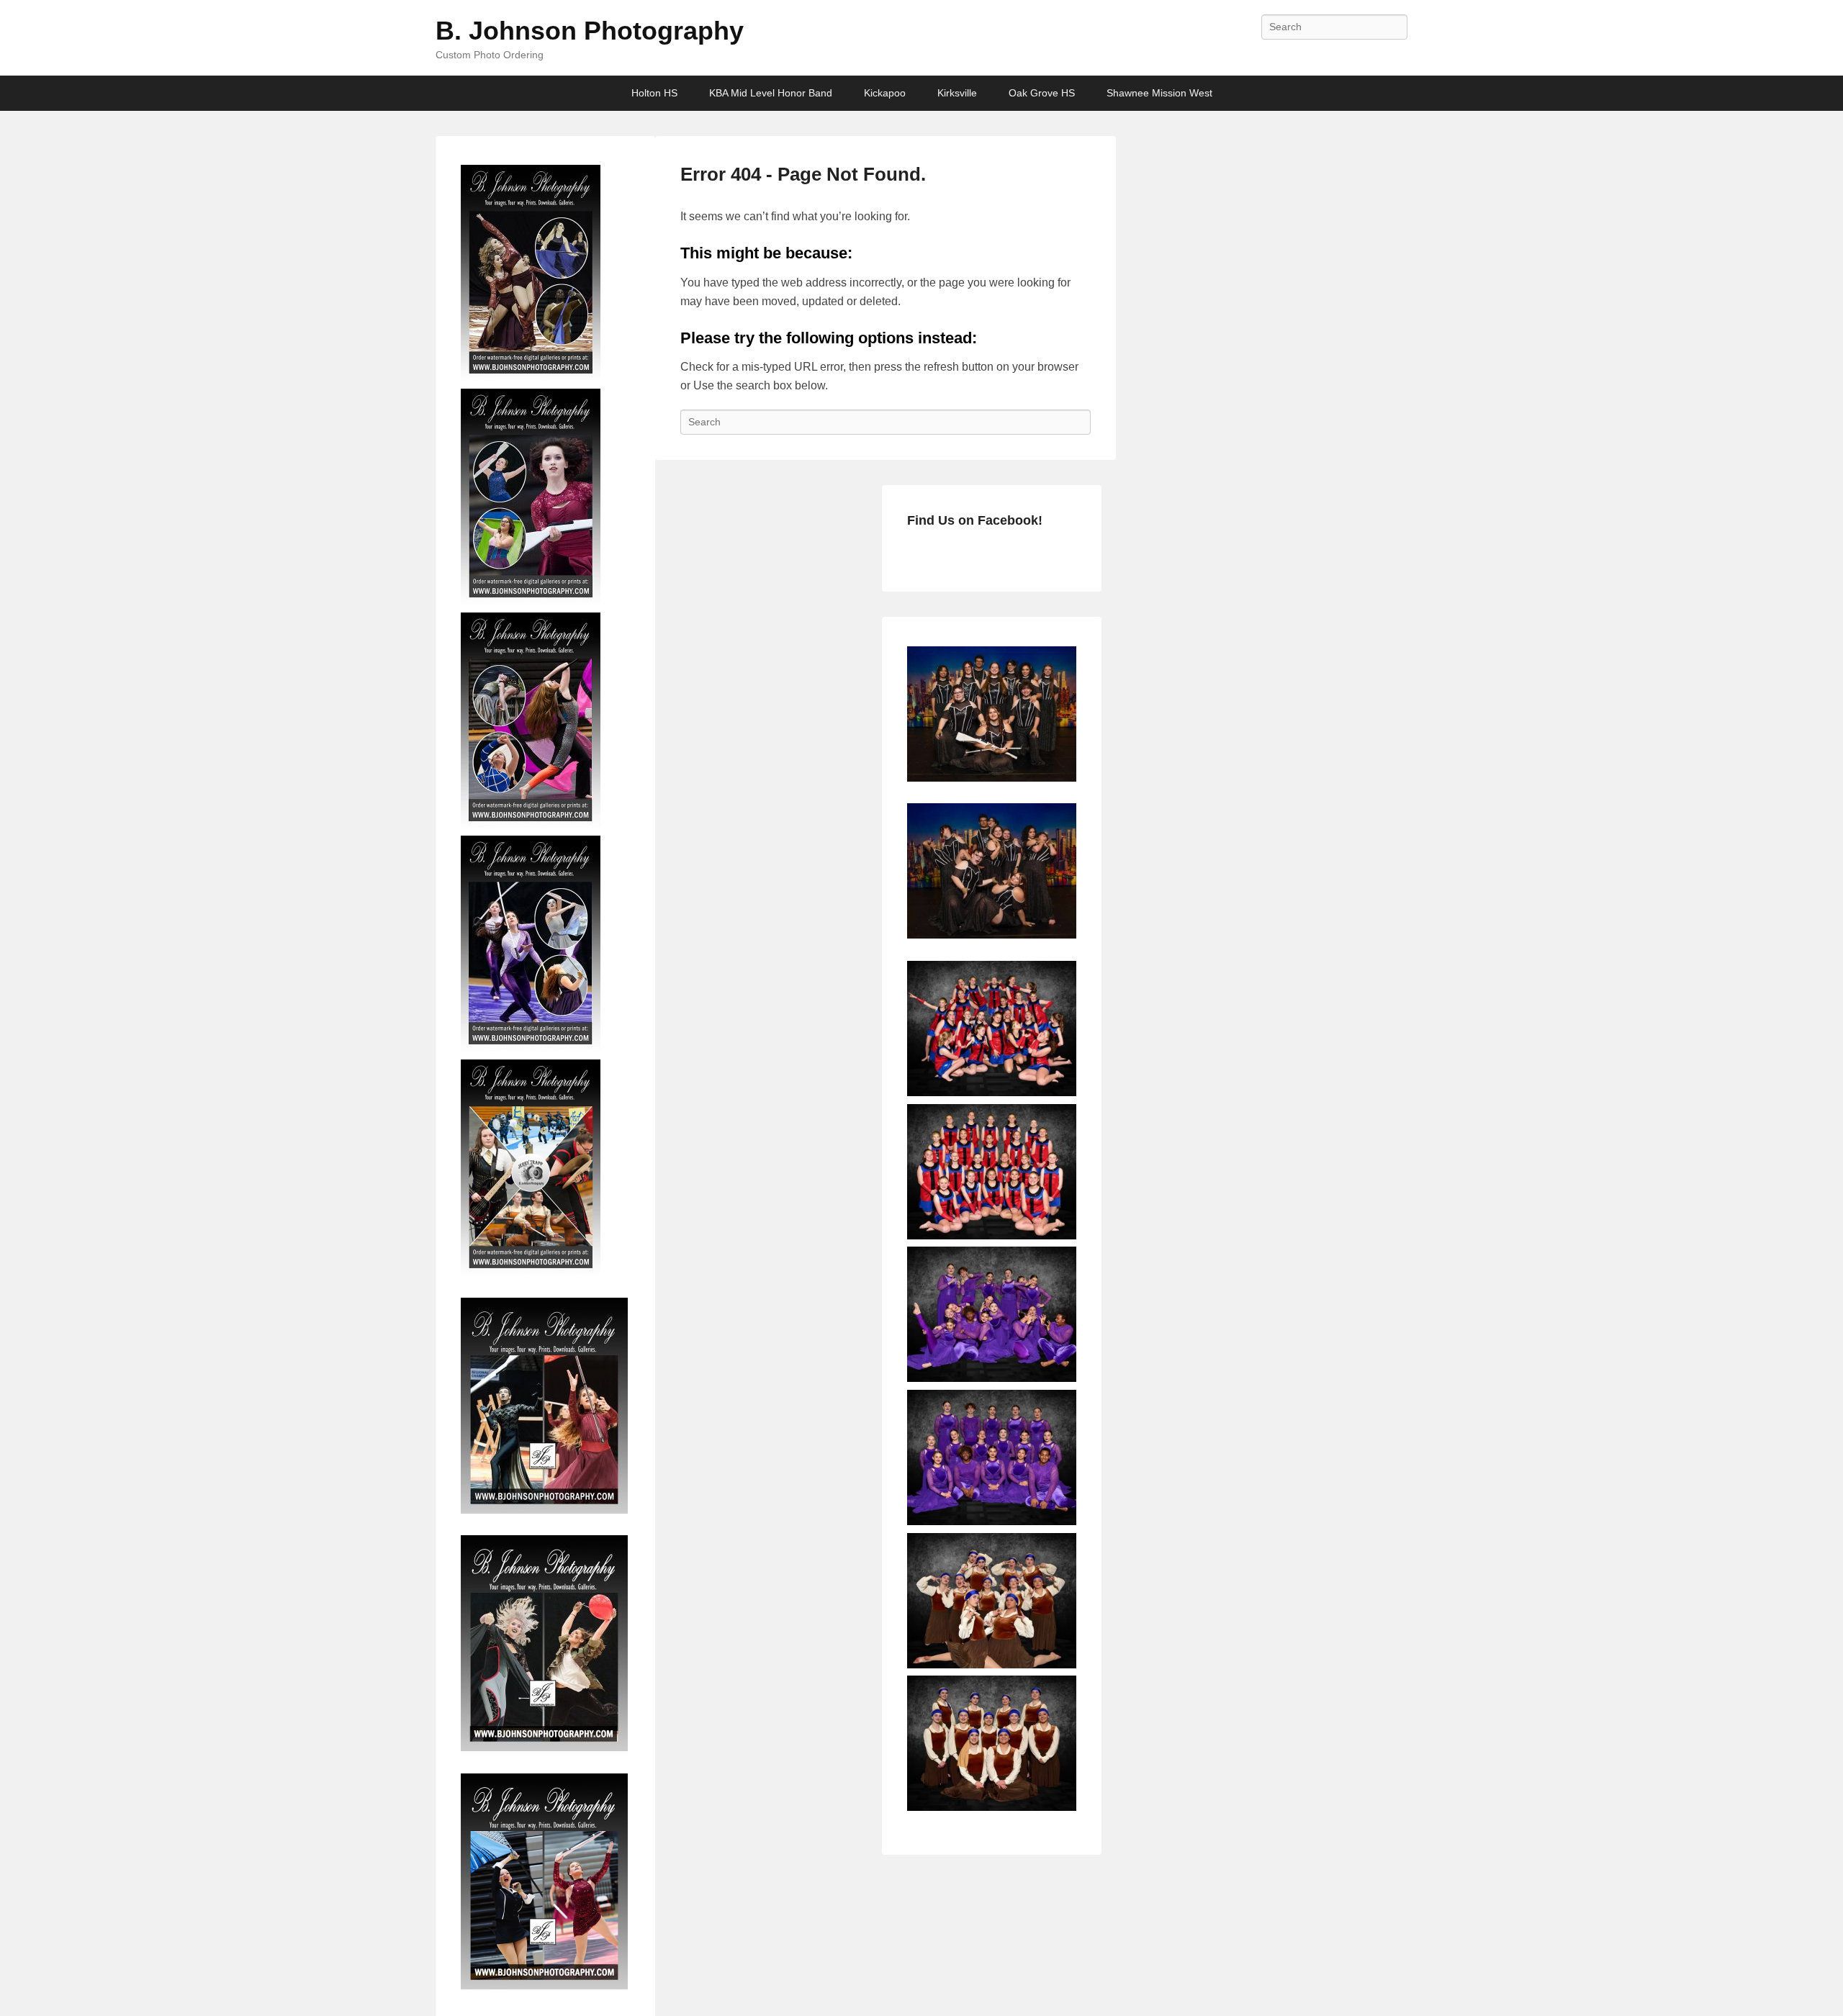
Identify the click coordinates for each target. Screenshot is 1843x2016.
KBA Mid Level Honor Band (771, 93)
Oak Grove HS (1042, 93)
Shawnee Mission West (1159, 93)
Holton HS (654, 93)
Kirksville (957, 93)
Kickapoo (885, 93)
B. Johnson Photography (590, 31)
